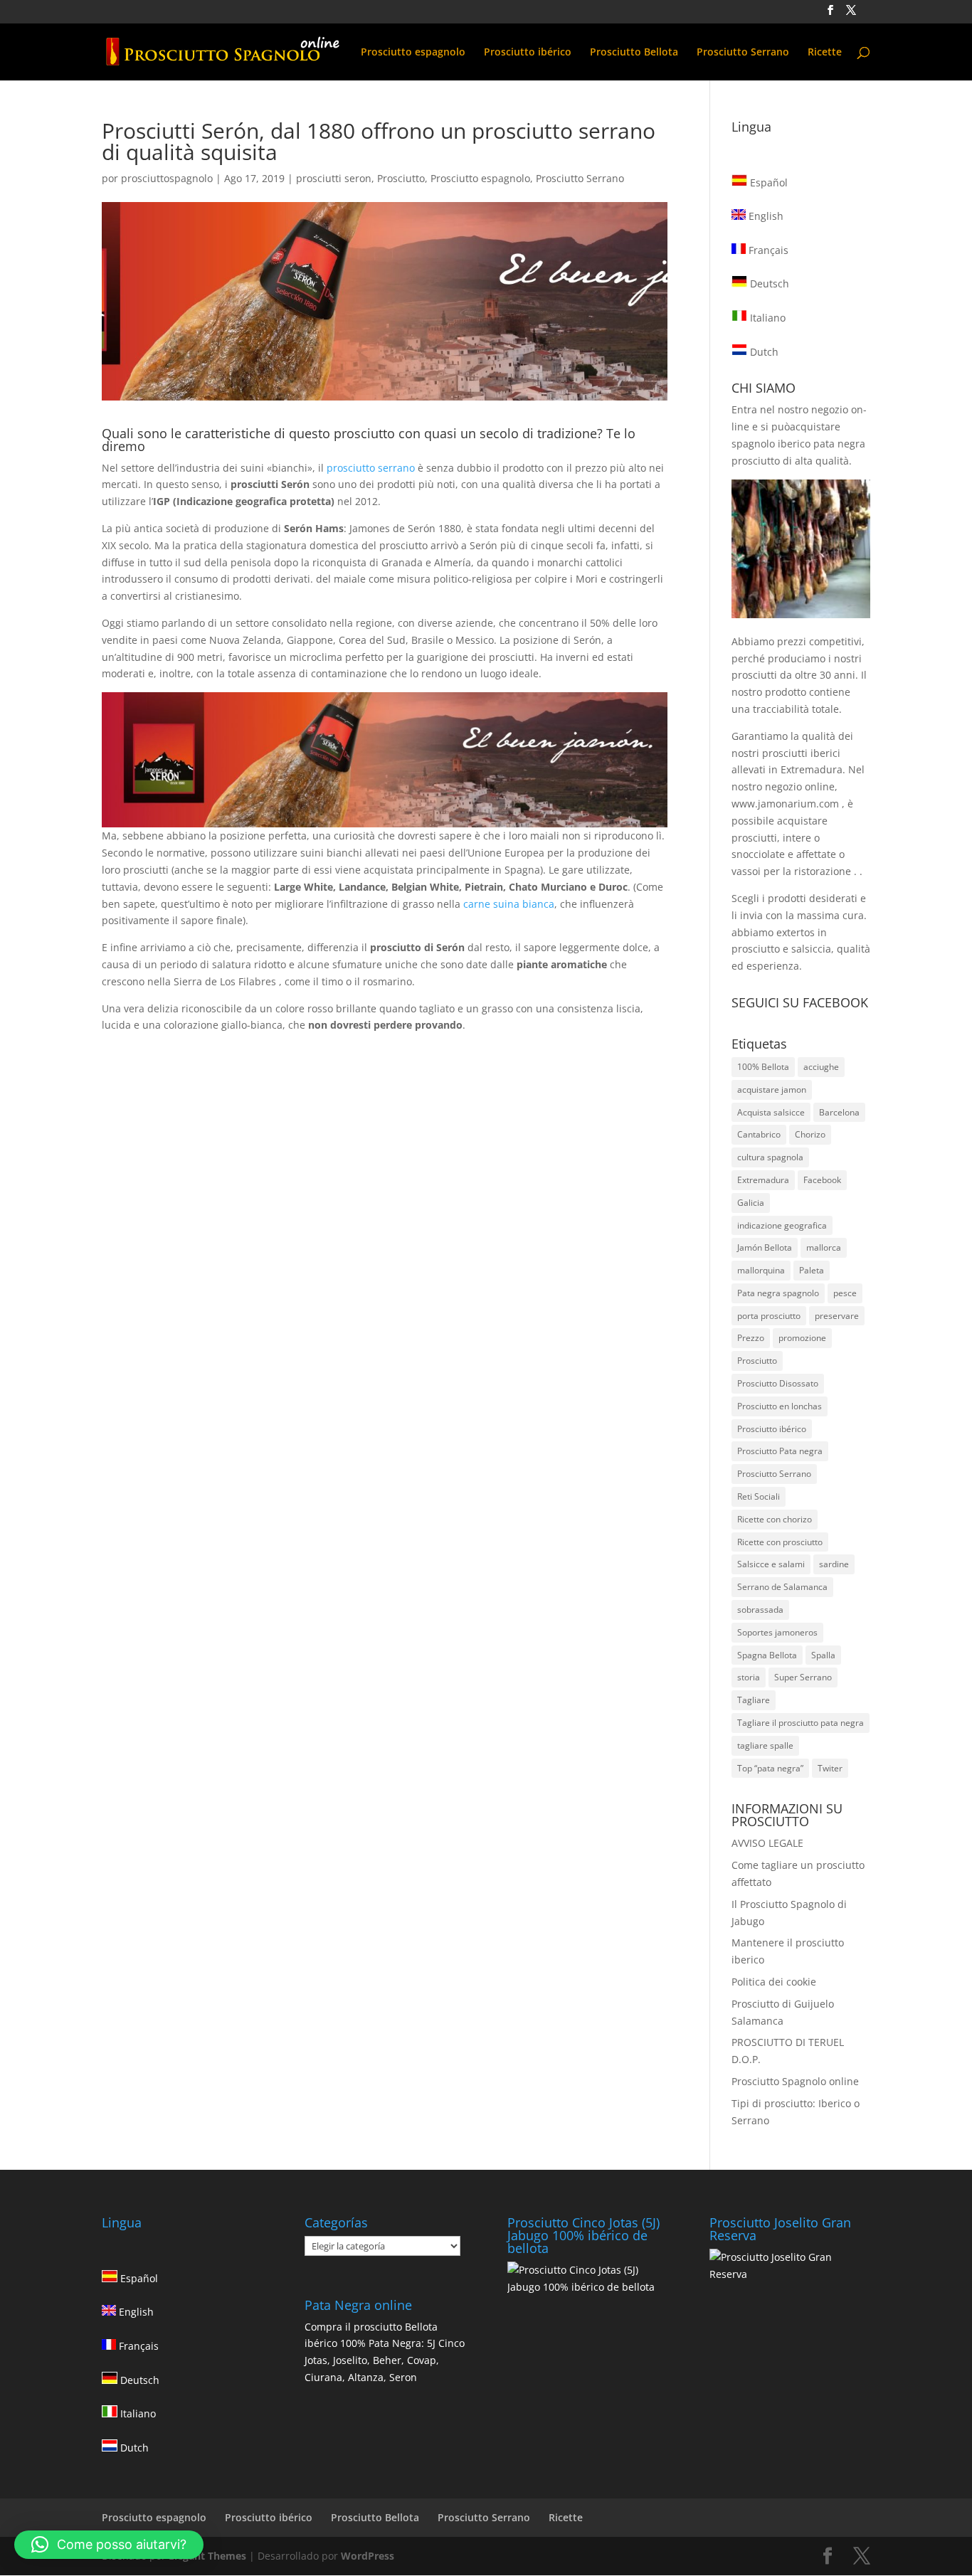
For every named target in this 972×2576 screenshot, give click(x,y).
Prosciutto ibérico (528, 53)
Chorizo (810, 1134)
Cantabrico (759, 1134)
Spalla (823, 1655)
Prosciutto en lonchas (780, 1406)
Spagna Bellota (767, 1655)
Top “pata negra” (770, 1768)
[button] (109, 2545)
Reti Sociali (759, 1496)
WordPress (368, 2556)
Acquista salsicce (771, 1112)
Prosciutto (401, 178)
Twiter (830, 1768)
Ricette (825, 53)
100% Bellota (763, 1067)
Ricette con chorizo (775, 1519)
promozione (802, 1338)
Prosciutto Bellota (634, 53)
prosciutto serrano (371, 468)
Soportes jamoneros (777, 1632)
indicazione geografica (782, 1225)
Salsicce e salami (771, 1564)
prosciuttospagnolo (167, 178)
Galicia (751, 1203)
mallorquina (761, 1270)
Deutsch (768, 283)
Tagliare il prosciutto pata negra (801, 1723)
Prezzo (751, 1338)
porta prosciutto (769, 1316)
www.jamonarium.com (785, 804)
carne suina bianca (509, 904)
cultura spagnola (770, 1157)
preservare (837, 1316)
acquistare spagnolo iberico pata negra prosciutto (798, 444)
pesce (845, 1293)
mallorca (824, 1247)
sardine (834, 1564)
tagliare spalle (765, 1745)
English (765, 216)
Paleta (812, 1270)
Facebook (822, 1180)
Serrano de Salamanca (782, 1587)
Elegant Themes (207, 2556)
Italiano (766, 318)
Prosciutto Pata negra (780, 1451)
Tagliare (754, 1700)
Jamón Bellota (765, 1247)
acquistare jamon (772, 1090)
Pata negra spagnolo (778, 1293)
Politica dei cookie (774, 1982)
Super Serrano (803, 1677)
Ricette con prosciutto (780, 1542)
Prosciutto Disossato (778, 1383)
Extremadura (763, 1180)
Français (767, 250)
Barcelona (839, 1112)
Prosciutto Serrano (743, 53)
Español (767, 182)
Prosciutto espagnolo (413, 53)
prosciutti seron (334, 178)
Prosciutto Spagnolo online (795, 2081)
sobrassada (760, 1610)
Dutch (763, 352)
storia (749, 1677)
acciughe (821, 1067)
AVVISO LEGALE (767, 1843)
